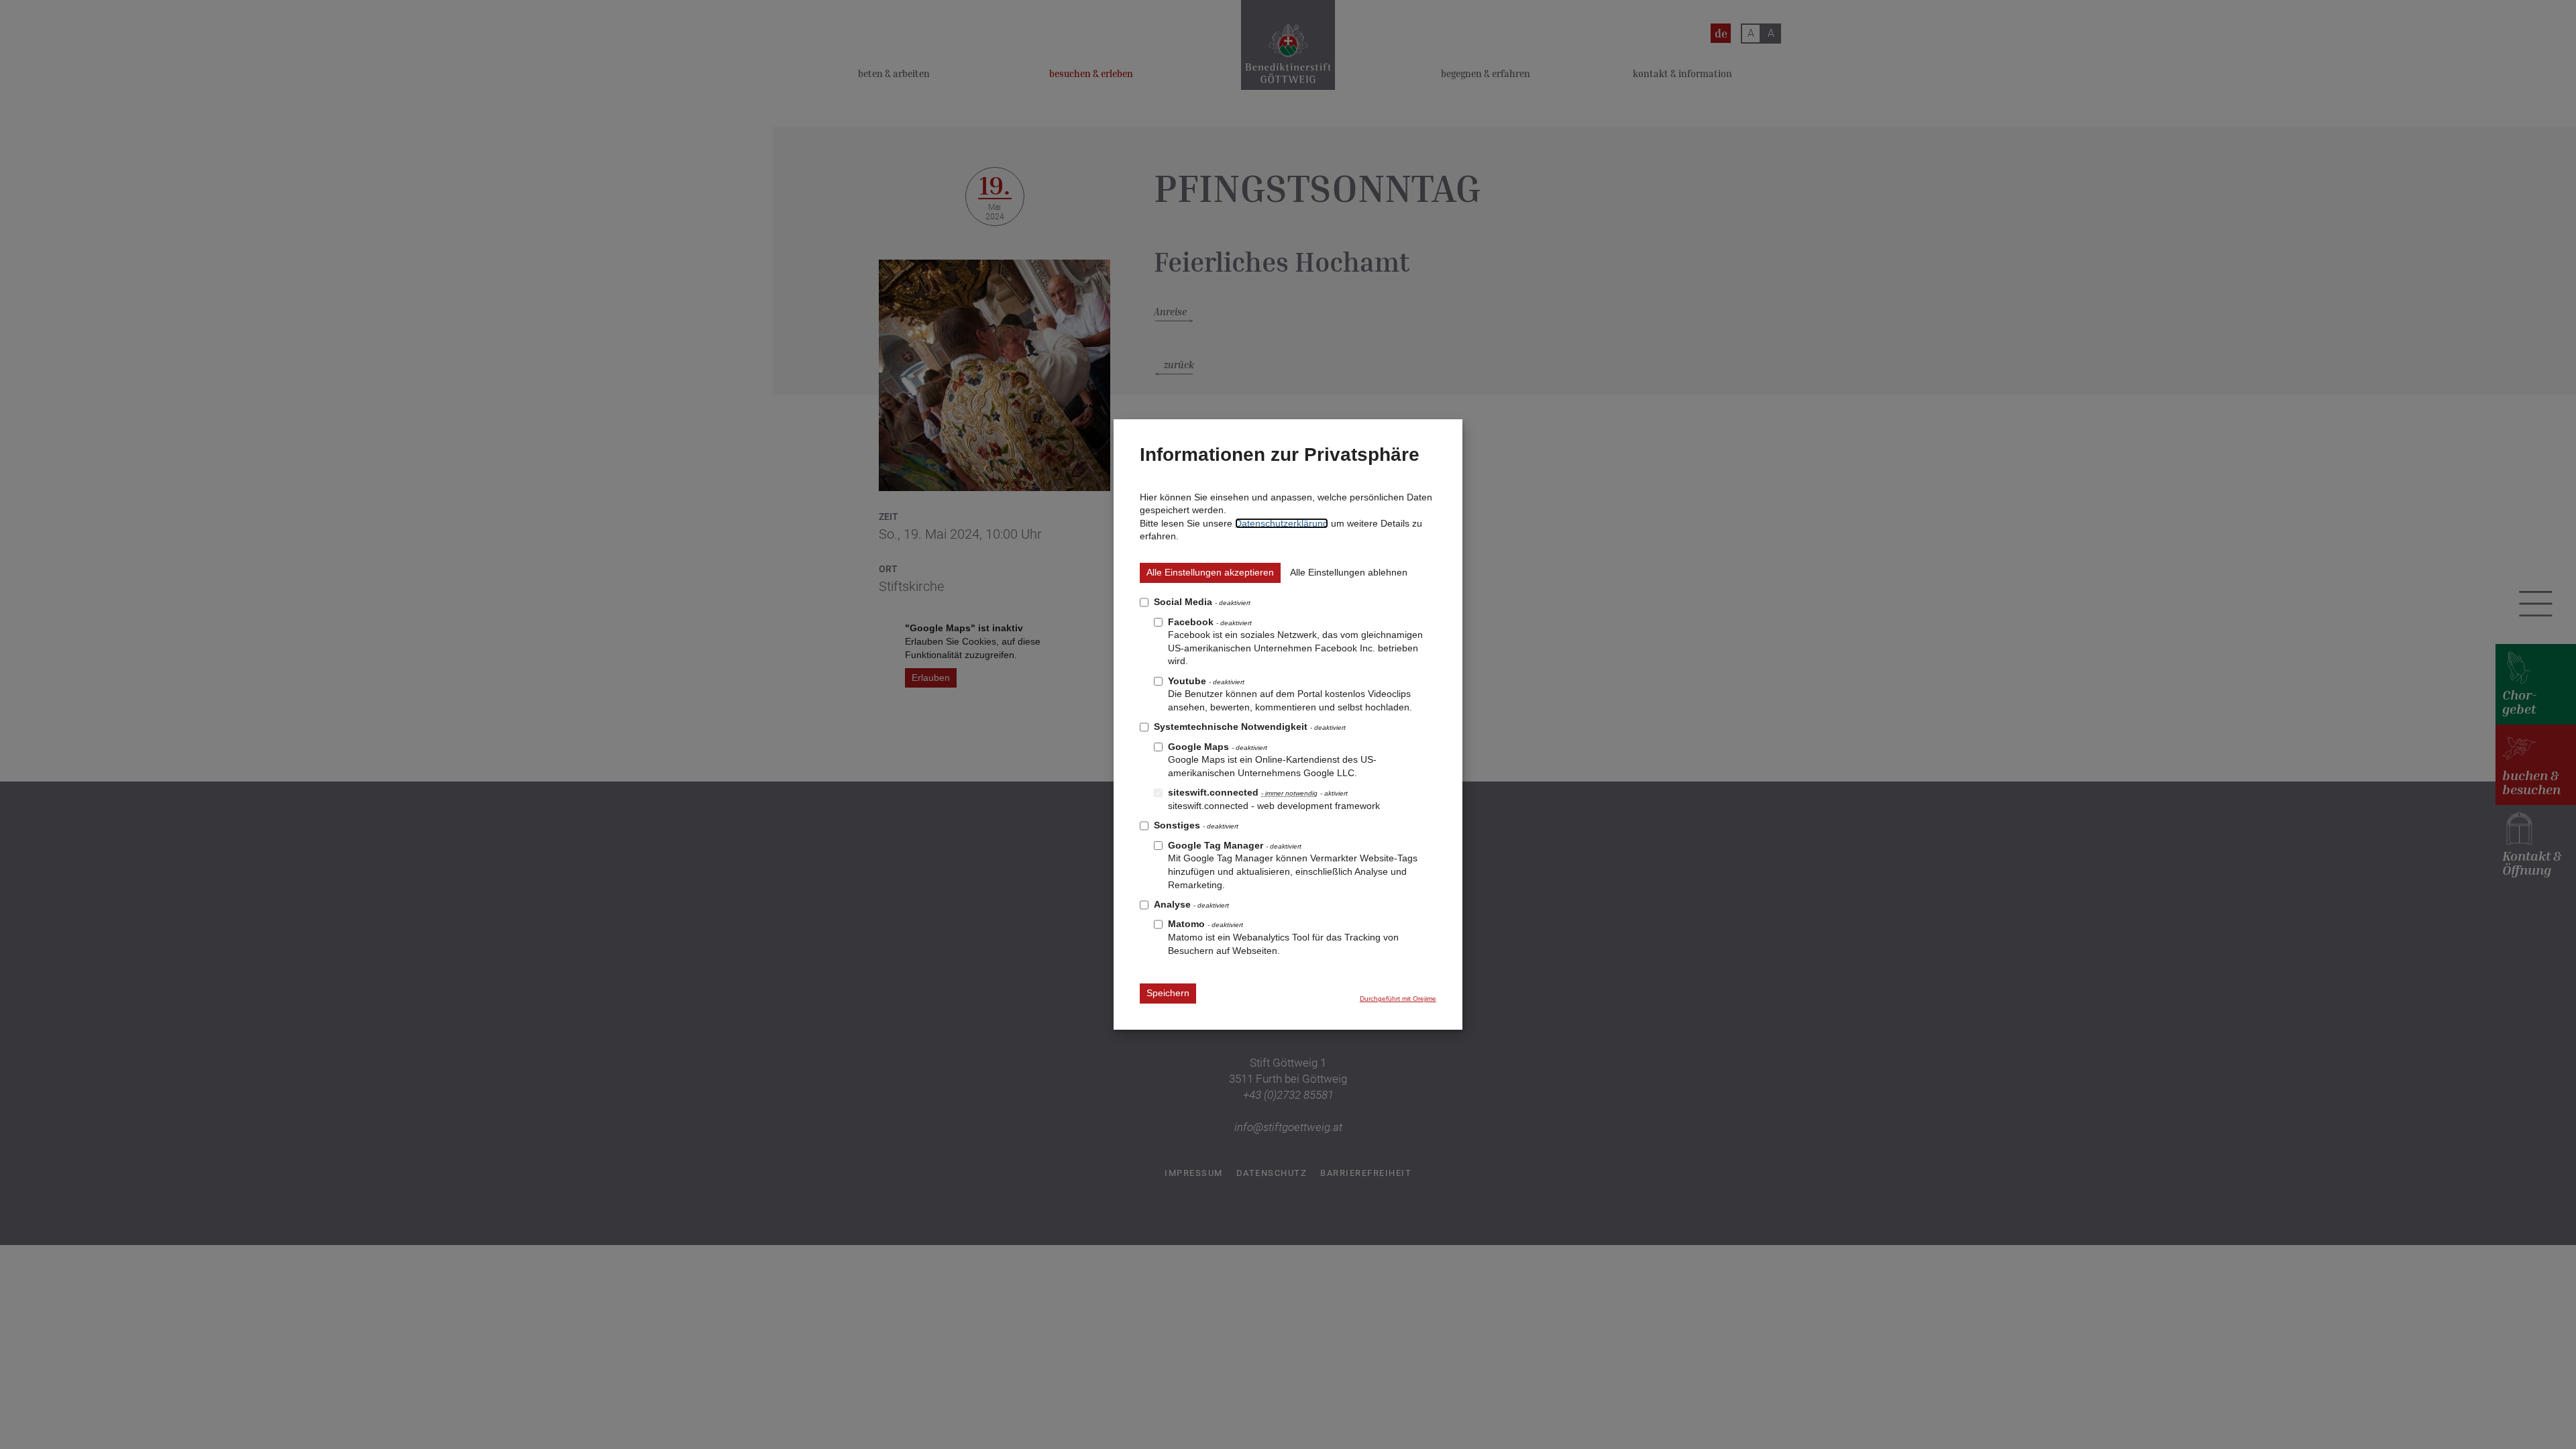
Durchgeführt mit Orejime (1398, 999)
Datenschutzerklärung (1282, 523)
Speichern (1168, 993)
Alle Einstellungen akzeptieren (1210, 572)
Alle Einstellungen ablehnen (1349, 572)
